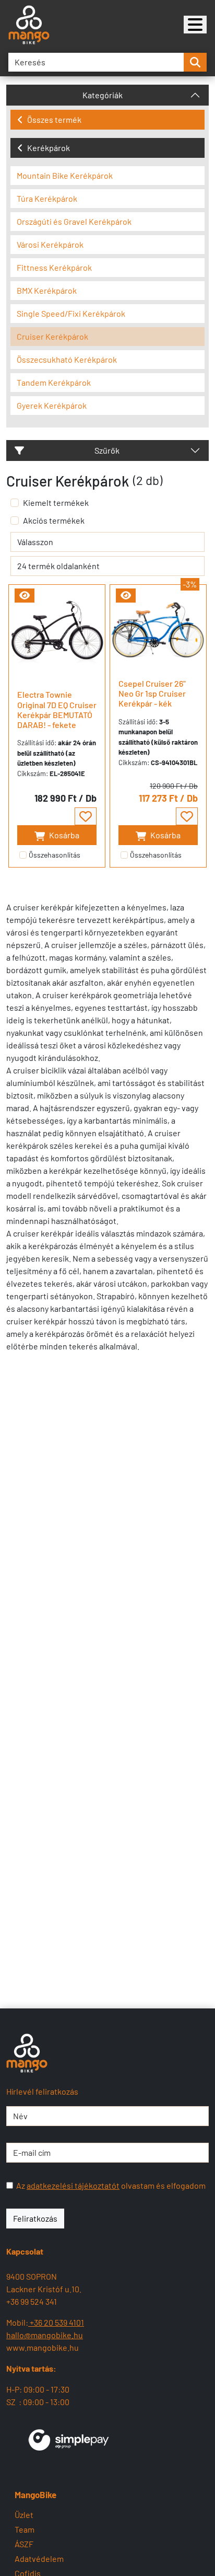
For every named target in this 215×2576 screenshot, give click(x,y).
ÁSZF (24, 2544)
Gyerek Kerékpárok (52, 405)
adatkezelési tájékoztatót (73, 2185)
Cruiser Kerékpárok (52, 336)
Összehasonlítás (55, 855)
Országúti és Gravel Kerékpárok (74, 221)
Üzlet (24, 2515)
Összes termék (54, 119)
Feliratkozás (35, 2218)
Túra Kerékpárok (47, 198)
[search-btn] (195, 62)
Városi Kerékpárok (50, 244)
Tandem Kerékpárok (54, 382)
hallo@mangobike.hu (45, 2335)
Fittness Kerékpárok (54, 267)
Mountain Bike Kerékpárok (65, 175)
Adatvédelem (39, 2558)
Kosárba (63, 835)
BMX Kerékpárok (47, 290)
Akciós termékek (54, 520)
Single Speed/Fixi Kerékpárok (71, 313)
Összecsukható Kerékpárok (67, 359)
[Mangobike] (195, 25)
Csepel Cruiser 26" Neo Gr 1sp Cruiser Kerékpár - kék (152, 693)
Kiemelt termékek (56, 503)
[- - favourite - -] (86, 816)
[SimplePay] (69, 2438)
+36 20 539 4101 (56, 2322)
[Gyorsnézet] (25, 596)
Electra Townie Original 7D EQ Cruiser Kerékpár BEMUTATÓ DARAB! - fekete (57, 709)
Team (25, 2529)
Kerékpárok (49, 148)
